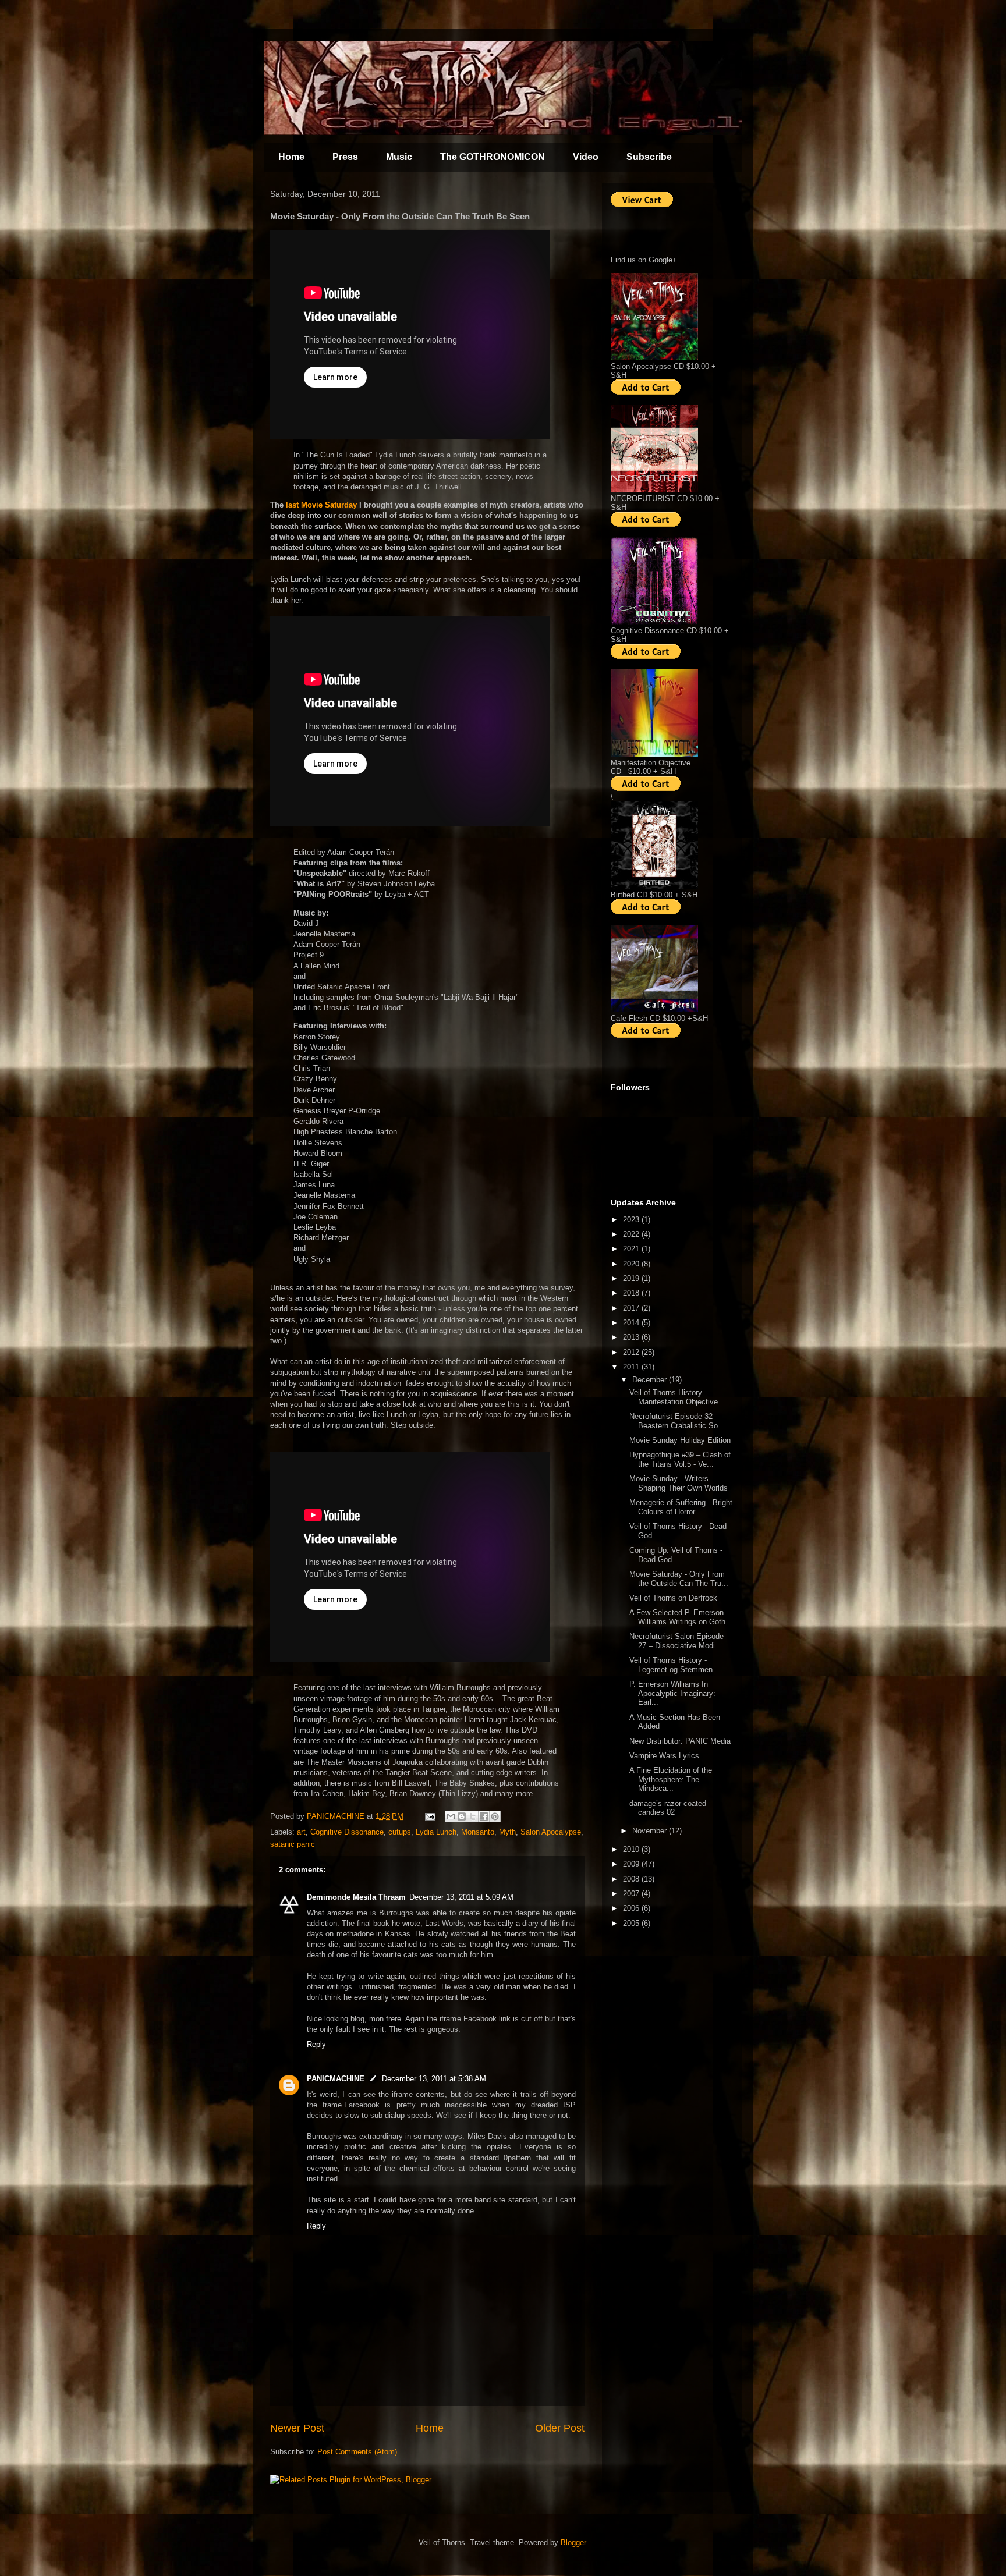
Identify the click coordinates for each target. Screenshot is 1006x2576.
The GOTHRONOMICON (493, 157)
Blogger (573, 2543)
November (651, 1831)
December (651, 1380)
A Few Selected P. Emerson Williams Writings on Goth (677, 1617)
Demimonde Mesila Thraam (356, 1897)
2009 (632, 1864)
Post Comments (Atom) (357, 2452)
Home (291, 157)
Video (586, 157)
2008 (632, 1879)
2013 (632, 1337)
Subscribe (649, 157)
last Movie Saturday (321, 505)
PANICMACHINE (336, 2079)
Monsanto (478, 1832)
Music (399, 157)
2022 (632, 1234)
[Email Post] (429, 1816)
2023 (632, 1220)
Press (345, 157)
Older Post (560, 2428)
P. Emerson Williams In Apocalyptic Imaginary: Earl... (672, 1693)
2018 (632, 1293)
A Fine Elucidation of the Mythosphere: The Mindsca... (671, 1779)
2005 (632, 1923)
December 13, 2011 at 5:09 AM (461, 1897)
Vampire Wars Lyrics (664, 1756)
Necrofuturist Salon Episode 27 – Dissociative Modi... (676, 1641)
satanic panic (293, 1844)
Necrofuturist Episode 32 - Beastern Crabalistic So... (677, 1421)
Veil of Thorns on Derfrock (673, 1598)
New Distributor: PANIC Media (680, 1741)
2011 (632, 1367)
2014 (632, 1323)
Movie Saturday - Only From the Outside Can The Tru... (679, 1579)
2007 (632, 1894)
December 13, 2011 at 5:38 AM (434, 2079)
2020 (632, 1264)
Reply (316, 2044)
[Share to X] (473, 1816)
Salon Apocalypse (551, 1832)
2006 (632, 1908)
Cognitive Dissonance (347, 1832)
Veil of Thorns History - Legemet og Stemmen (671, 1665)
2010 (632, 1849)
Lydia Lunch (436, 1832)
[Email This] (451, 1816)
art (301, 1832)
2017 (632, 1308)
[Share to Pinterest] (495, 1816)
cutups (400, 1832)
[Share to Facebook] (484, 1816)
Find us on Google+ (644, 260)
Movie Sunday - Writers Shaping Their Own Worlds (679, 1483)
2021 (632, 1249)
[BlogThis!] (462, 1816)
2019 (632, 1278)
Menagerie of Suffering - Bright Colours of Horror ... (681, 1507)
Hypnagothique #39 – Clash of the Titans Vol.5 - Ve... (680, 1459)
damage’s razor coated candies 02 (668, 1808)
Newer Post (297, 2428)
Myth (507, 1832)
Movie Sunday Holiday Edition (680, 1440)
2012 (632, 1352)
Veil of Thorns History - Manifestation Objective (674, 1397)
